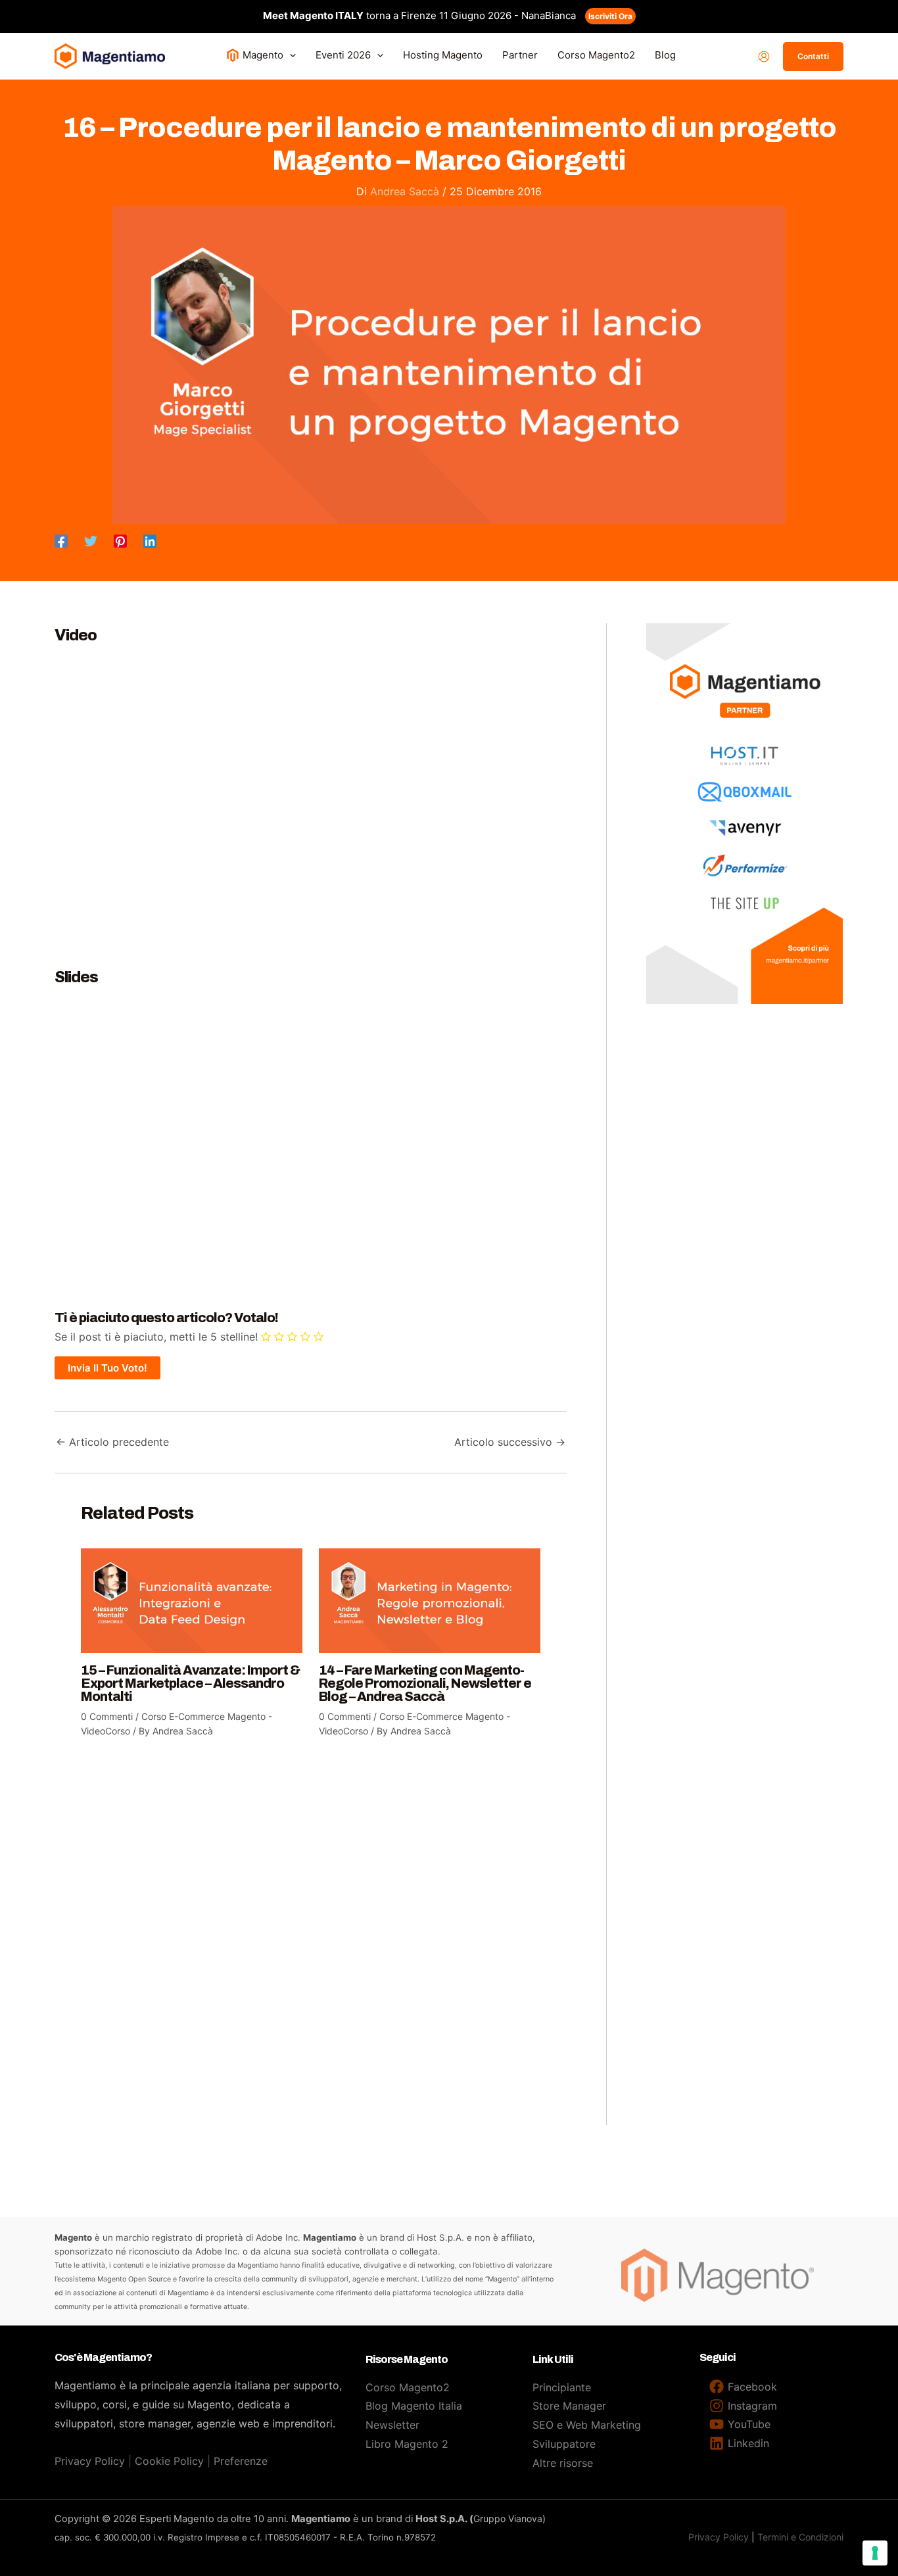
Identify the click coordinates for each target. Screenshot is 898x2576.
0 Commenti (107, 1716)
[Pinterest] (120, 540)
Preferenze (241, 2461)
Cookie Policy (169, 2461)
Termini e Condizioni (800, 2537)
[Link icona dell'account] (764, 57)
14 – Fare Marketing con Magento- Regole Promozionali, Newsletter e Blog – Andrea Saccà (425, 1683)
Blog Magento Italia (414, 2406)
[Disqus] (311, 1939)
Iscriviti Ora (610, 16)
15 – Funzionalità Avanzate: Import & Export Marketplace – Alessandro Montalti (190, 1683)
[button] (290, 55)
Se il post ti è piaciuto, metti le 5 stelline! (156, 1337)
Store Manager (569, 2406)
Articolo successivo (510, 1442)
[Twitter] (91, 540)
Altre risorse (563, 2463)
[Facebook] (61, 540)
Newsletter (392, 2425)
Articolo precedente (112, 1442)
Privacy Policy (90, 2461)
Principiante (562, 2387)
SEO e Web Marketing (587, 2425)
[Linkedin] (150, 540)
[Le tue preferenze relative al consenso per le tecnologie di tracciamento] (875, 2553)
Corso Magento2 (408, 2387)
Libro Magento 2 (407, 2444)
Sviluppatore (564, 2444)
